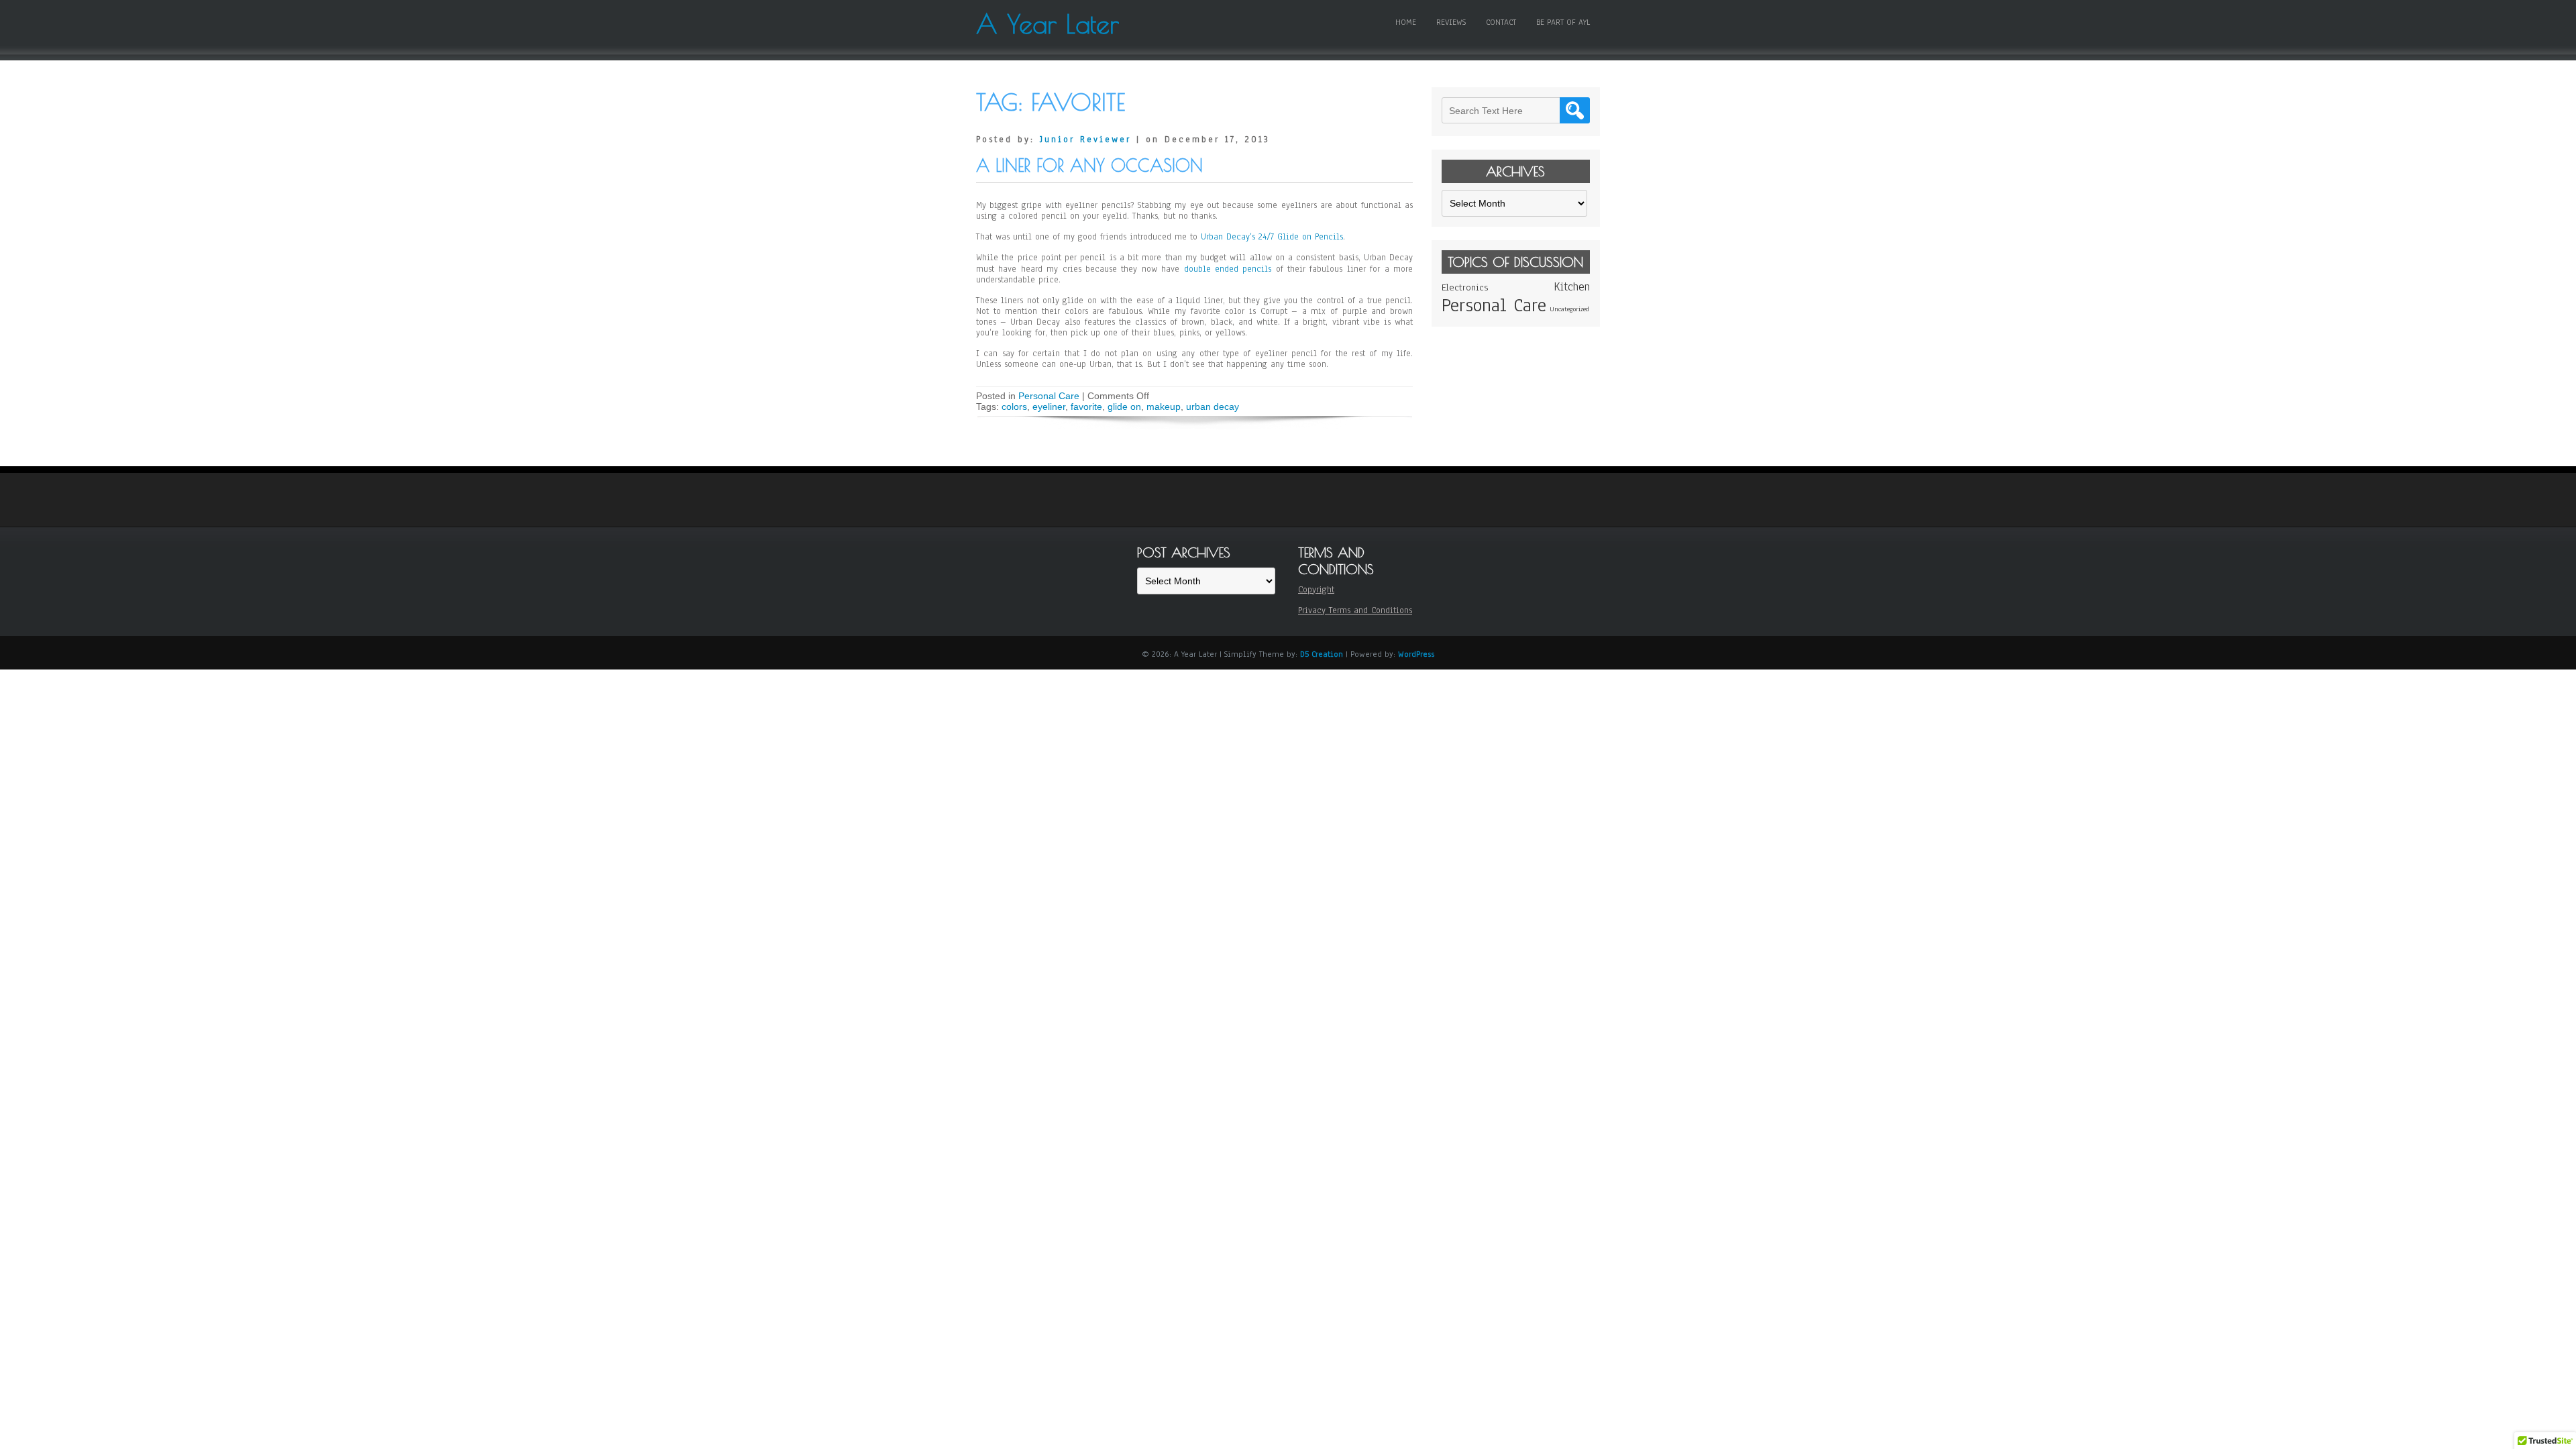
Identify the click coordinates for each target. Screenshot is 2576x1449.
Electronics (1465, 287)
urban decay (1213, 407)
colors (1014, 407)
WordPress (1416, 654)
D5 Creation (1322, 654)
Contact (1501, 22)
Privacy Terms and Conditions (1355, 610)
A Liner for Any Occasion (1089, 165)
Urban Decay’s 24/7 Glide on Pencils (1272, 237)
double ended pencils (1228, 269)
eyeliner (1049, 407)
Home (1406, 22)
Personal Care (1049, 396)
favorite (1086, 407)
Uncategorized (1569, 309)
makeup (1164, 407)
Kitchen (1572, 287)
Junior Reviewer (1085, 140)
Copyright (1316, 590)
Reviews (1451, 22)
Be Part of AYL (1563, 22)
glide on (1124, 407)
